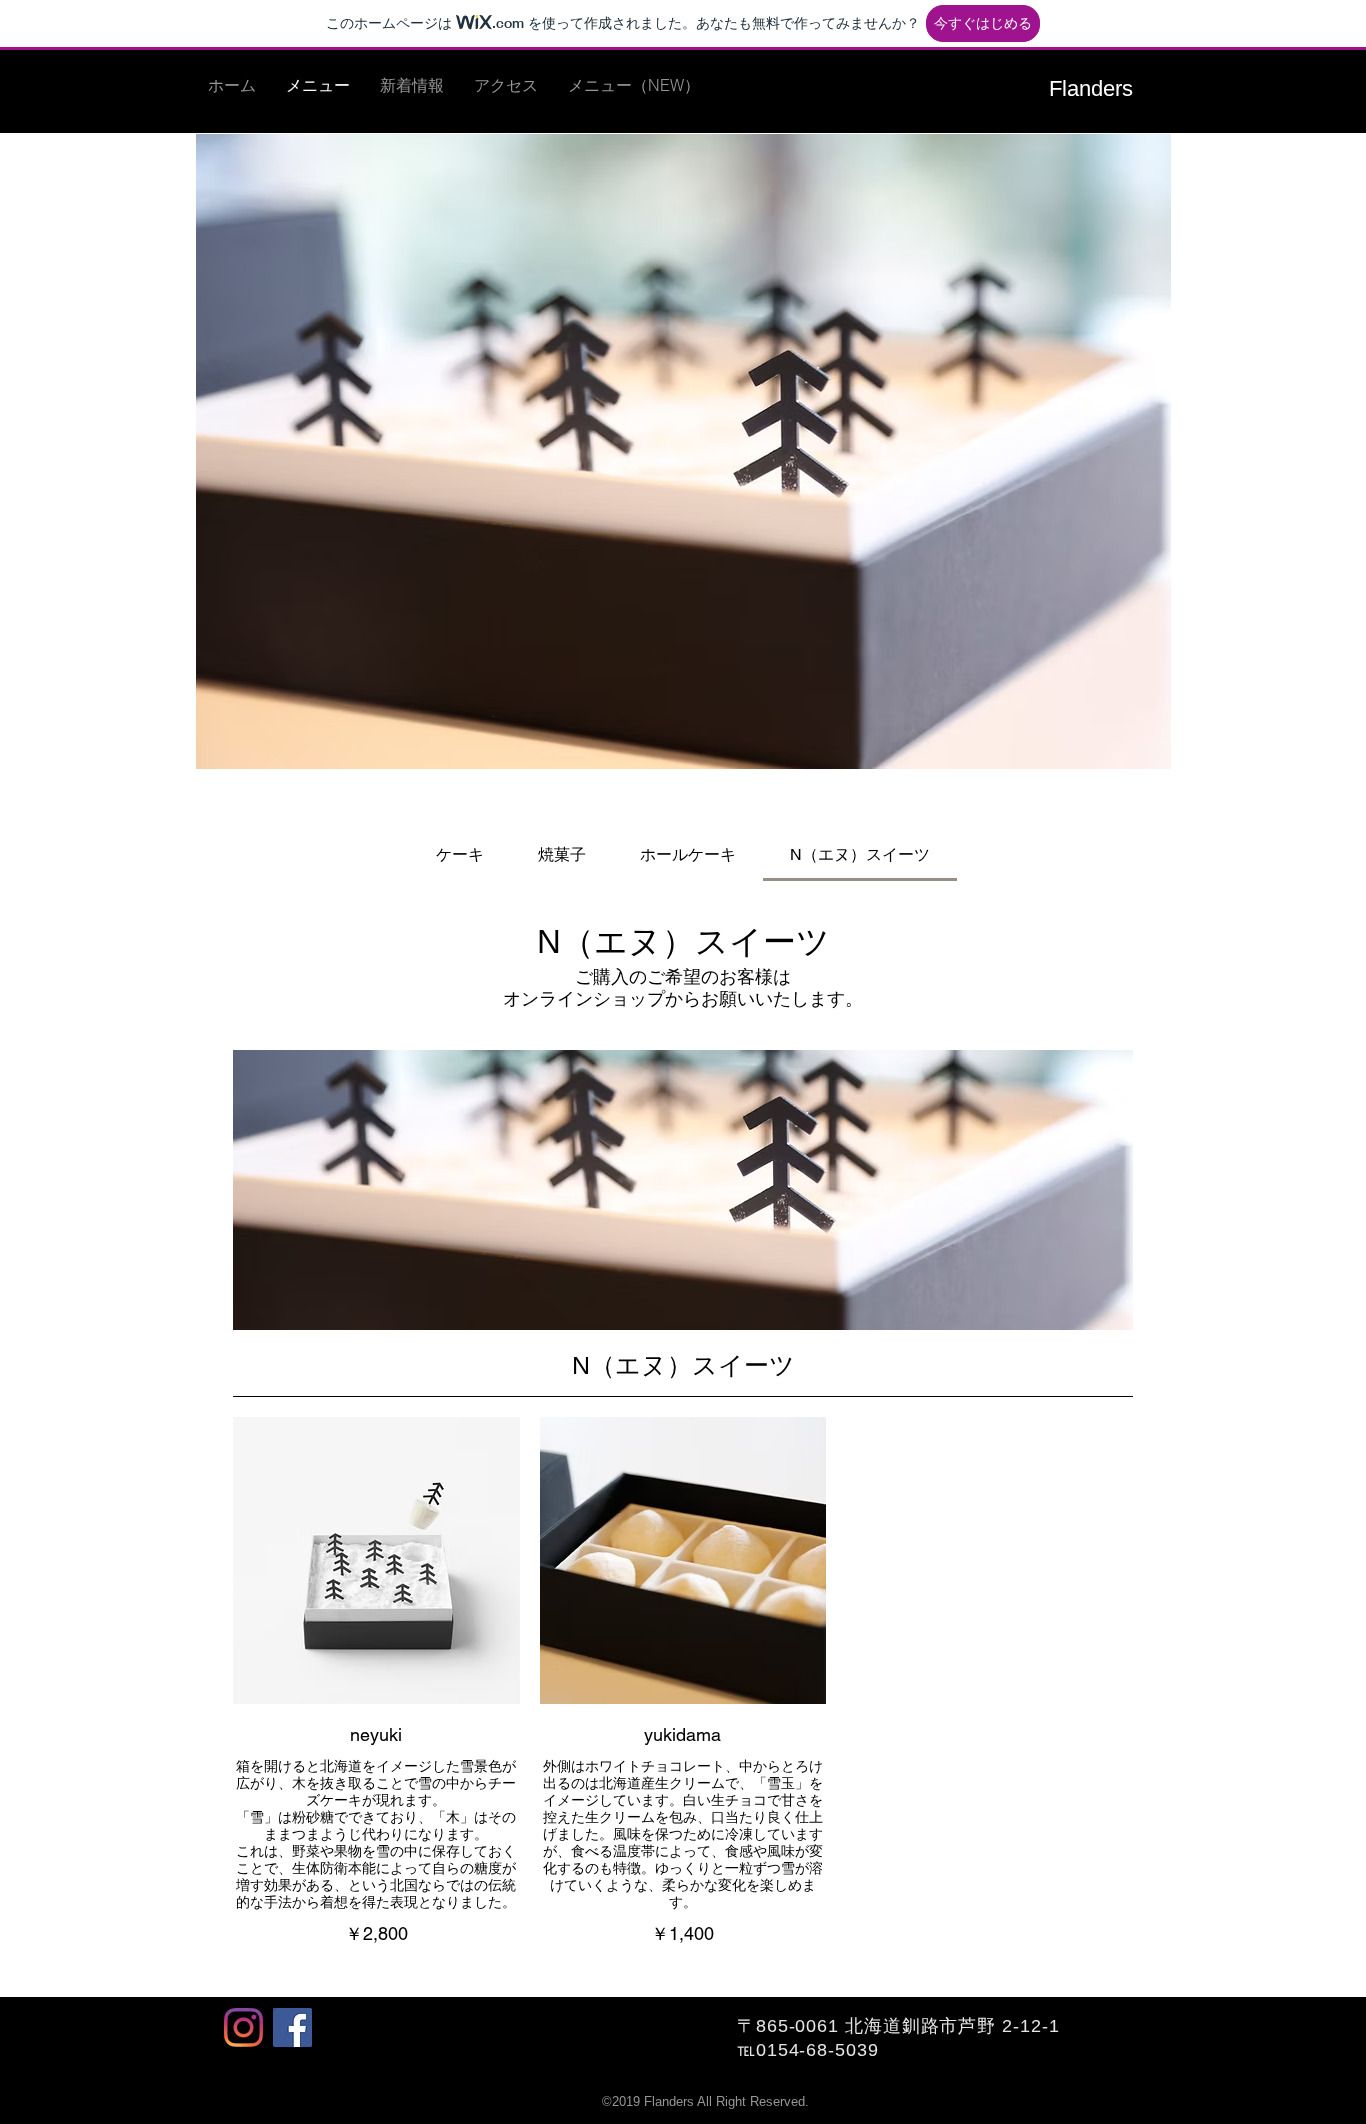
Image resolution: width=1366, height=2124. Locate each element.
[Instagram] (243, 2027)
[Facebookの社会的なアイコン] (292, 2027)
